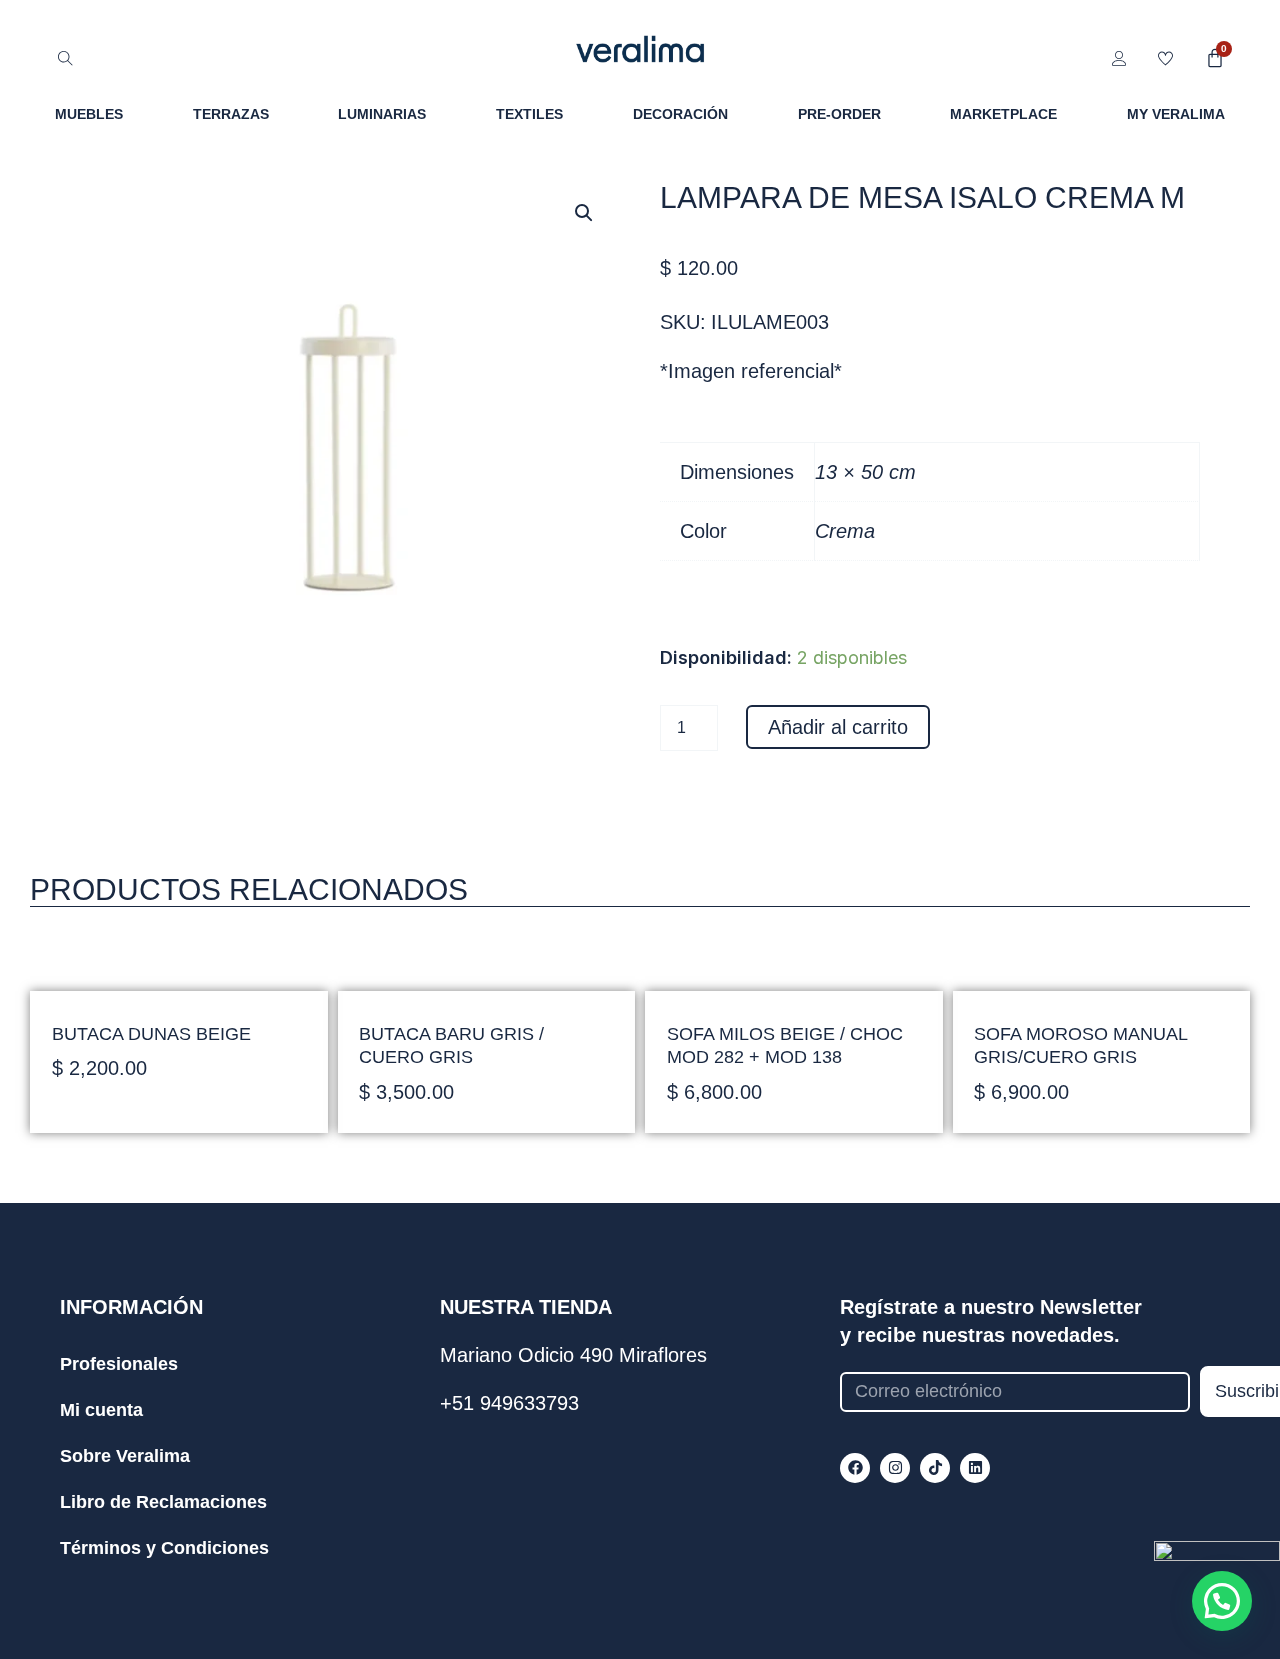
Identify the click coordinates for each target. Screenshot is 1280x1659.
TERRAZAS (231, 114)
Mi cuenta (101, 1410)
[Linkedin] (975, 1468)
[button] (584, 213)
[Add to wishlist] (588, 685)
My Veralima (1176, 114)
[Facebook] (855, 1468)
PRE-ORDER (839, 114)
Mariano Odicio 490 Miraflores (573, 1355)
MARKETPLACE (1003, 114)
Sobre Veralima (125, 1456)
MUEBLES (89, 114)
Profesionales (119, 1364)
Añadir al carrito (838, 727)
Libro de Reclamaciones (163, 1502)
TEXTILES (529, 114)
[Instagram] (895, 1468)
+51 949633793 (509, 1403)
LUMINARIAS (382, 114)
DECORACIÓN (680, 114)
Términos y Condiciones (164, 1548)
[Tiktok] (935, 1468)
